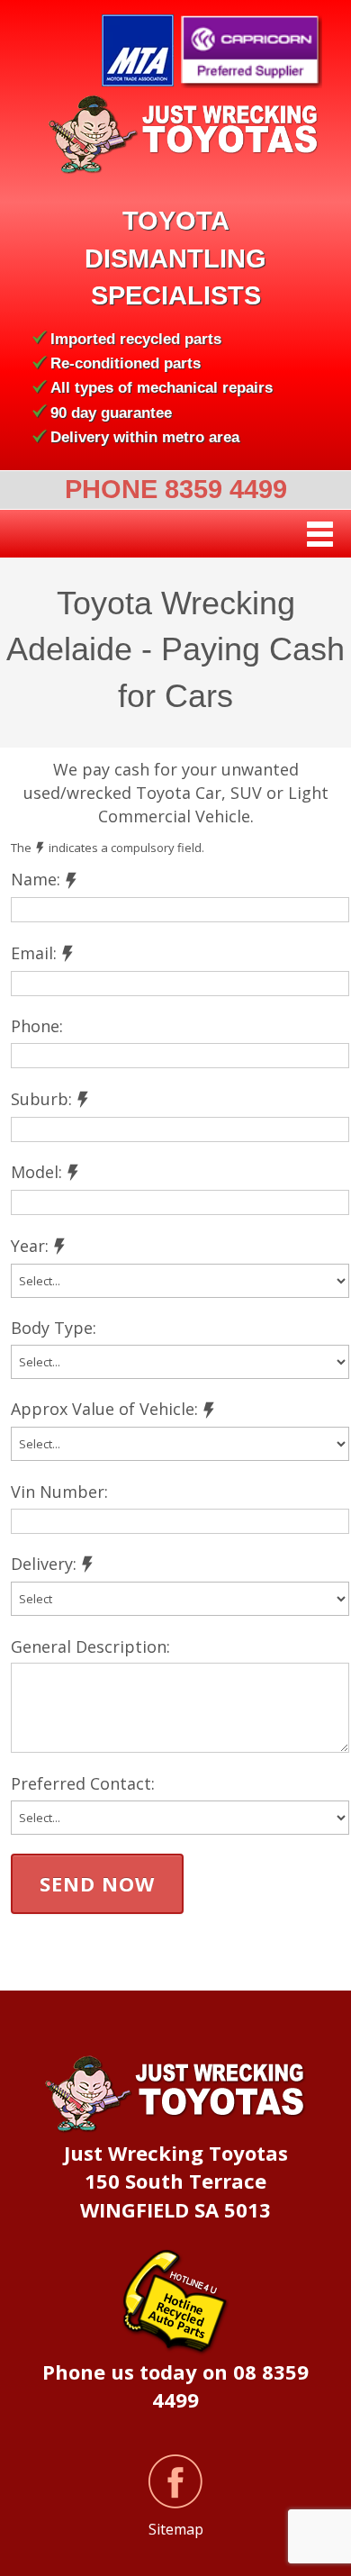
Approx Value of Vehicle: (104, 1409)
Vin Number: (59, 1492)
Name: (36, 879)
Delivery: (44, 1564)
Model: (36, 1172)
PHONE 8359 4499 (176, 489)
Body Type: (54, 1328)
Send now (97, 1883)
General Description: (90, 1646)
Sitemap (176, 2529)
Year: (30, 1246)
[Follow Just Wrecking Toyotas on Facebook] (175, 2481)
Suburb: (41, 1099)
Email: (34, 953)
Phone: (37, 1026)
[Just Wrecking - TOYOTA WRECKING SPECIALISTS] (175, 135)
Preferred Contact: (83, 1783)
